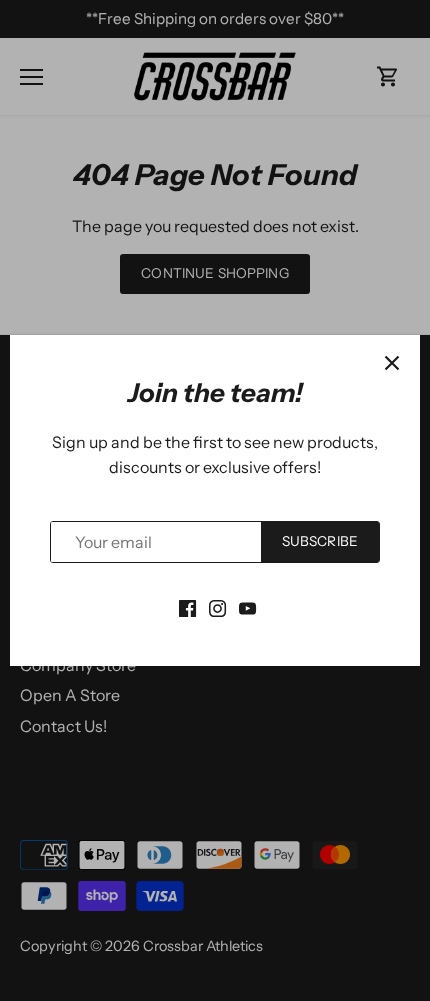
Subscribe (320, 541)
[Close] (392, 363)
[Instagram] (217, 606)
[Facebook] (187, 606)
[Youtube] (247, 606)
